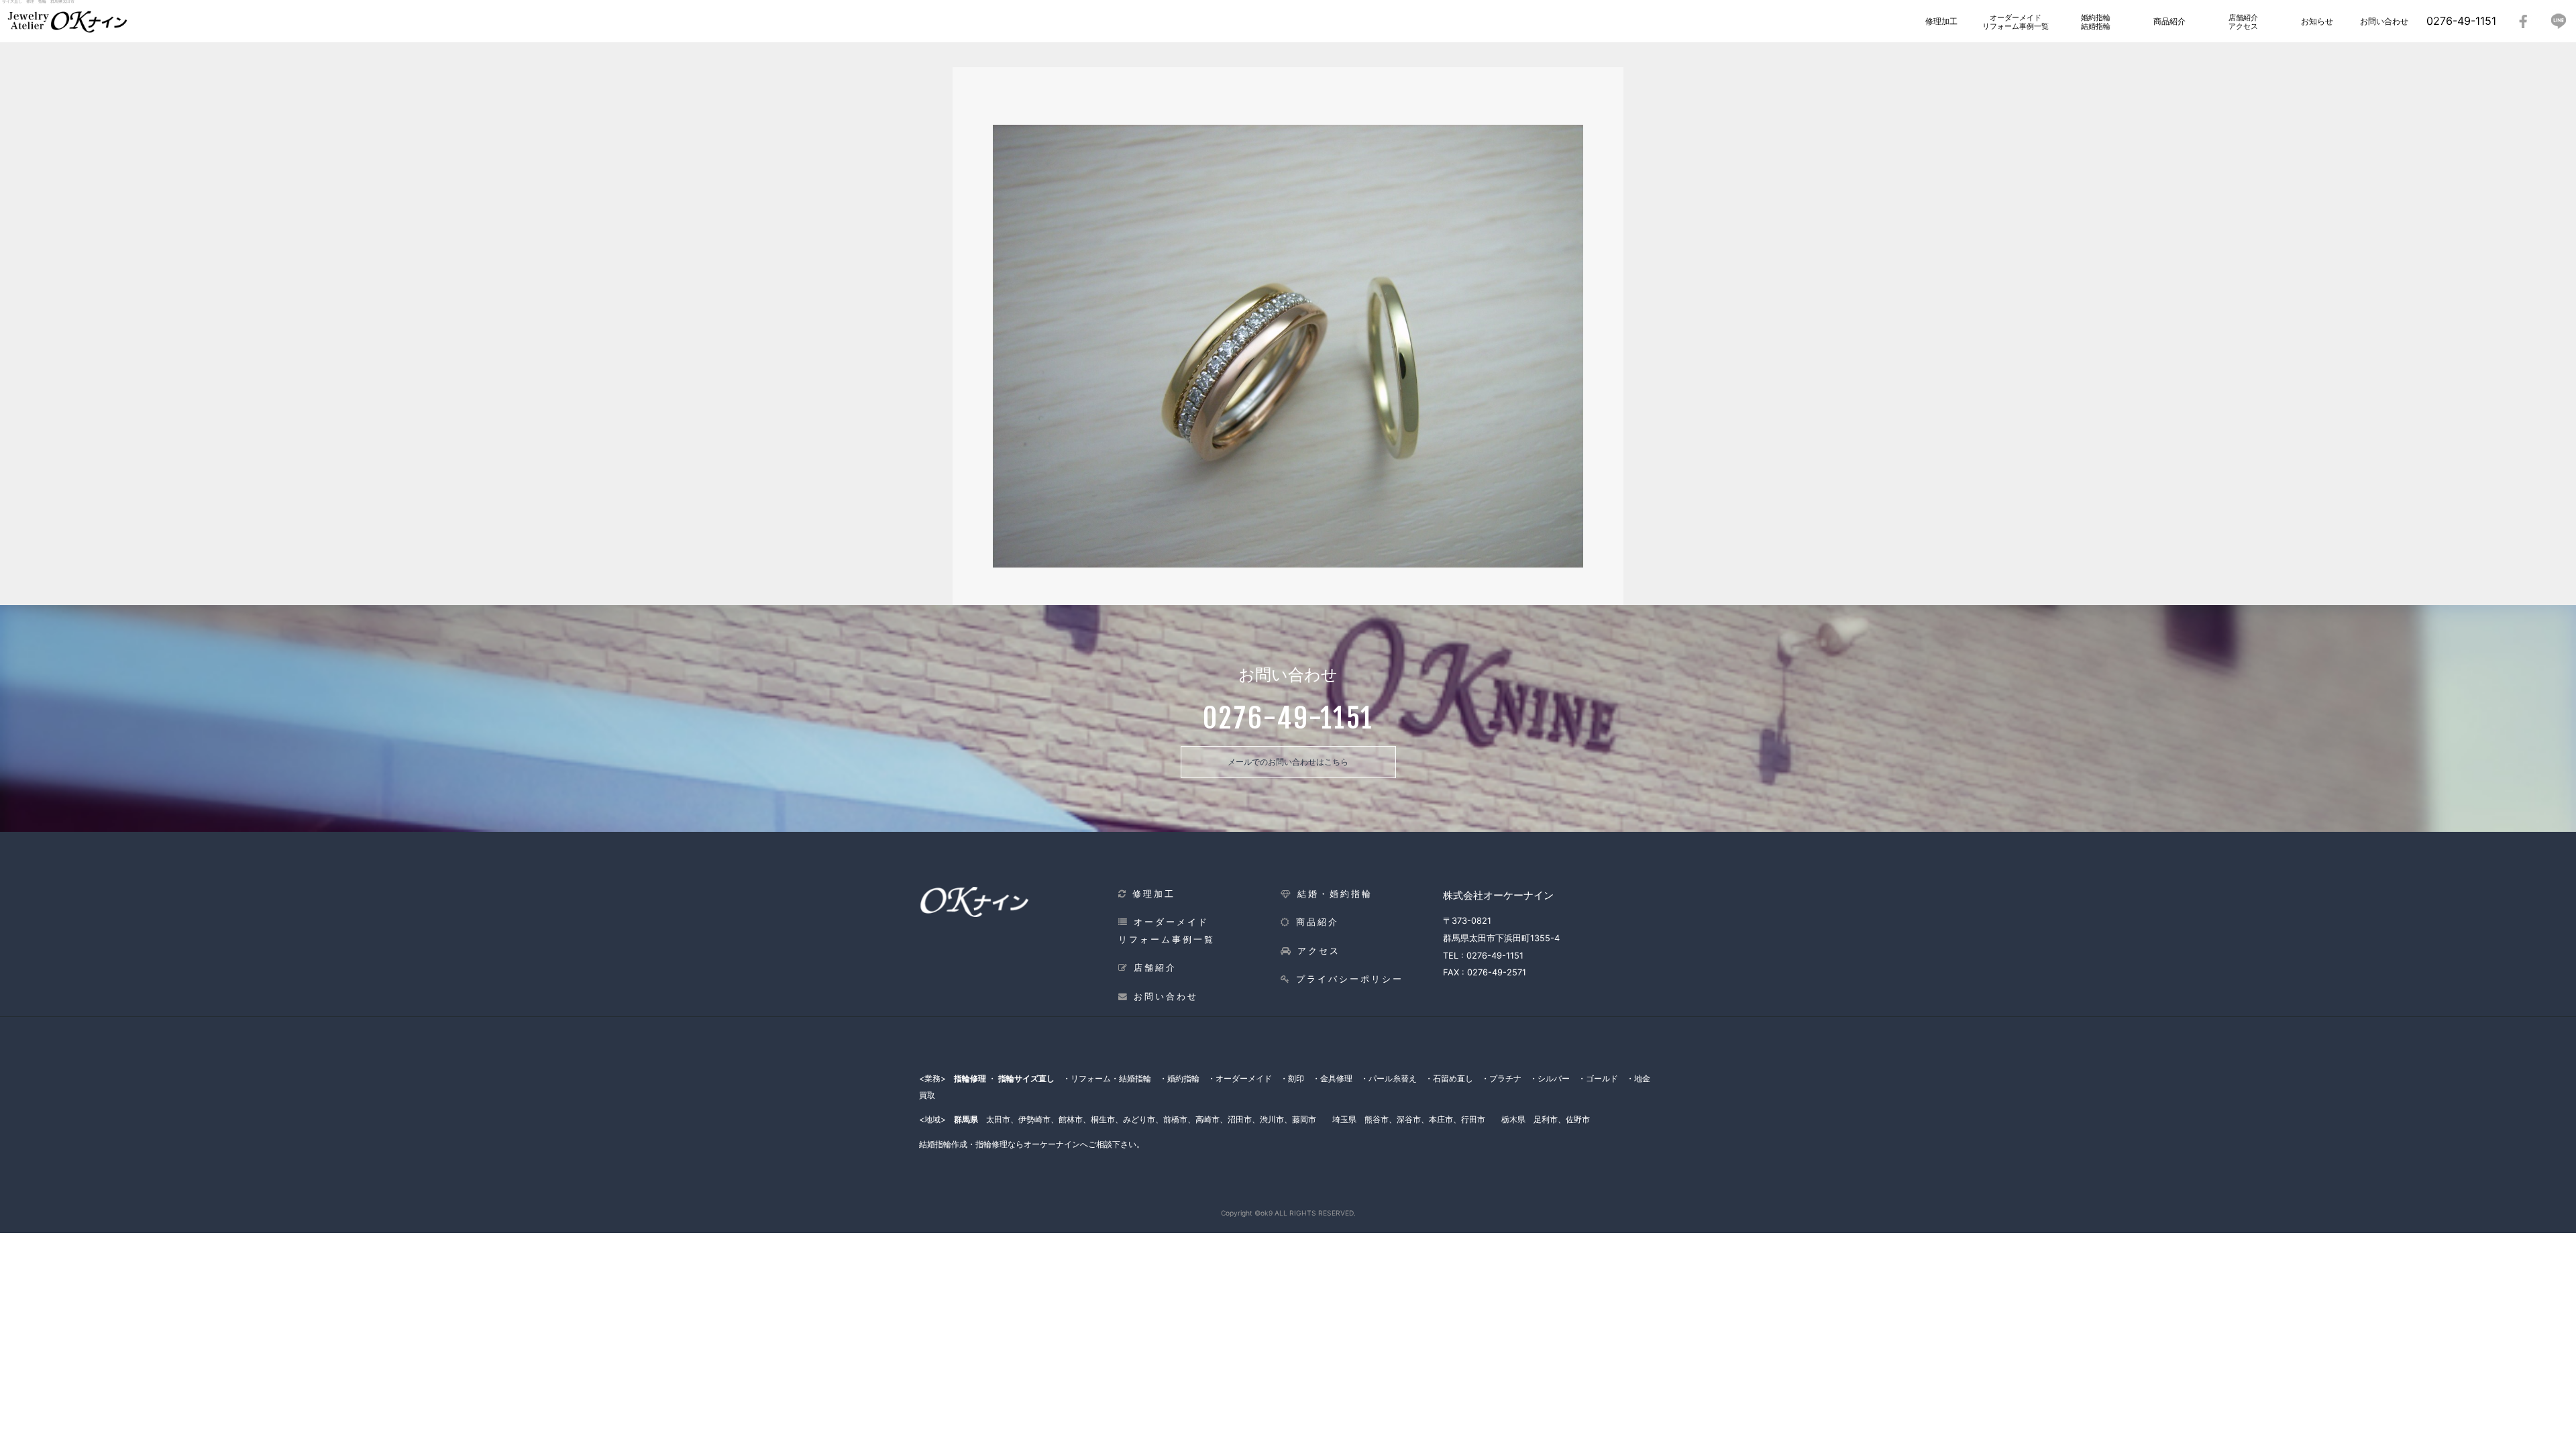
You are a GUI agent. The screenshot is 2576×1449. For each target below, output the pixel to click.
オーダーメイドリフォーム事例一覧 (2016, 22)
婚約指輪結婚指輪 (2096, 22)
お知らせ (2317, 21)
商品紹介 (2169, 21)
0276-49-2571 (1497, 972)
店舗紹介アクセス (2243, 22)
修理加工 (1941, 21)
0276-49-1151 (2461, 21)
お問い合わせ (2384, 21)
